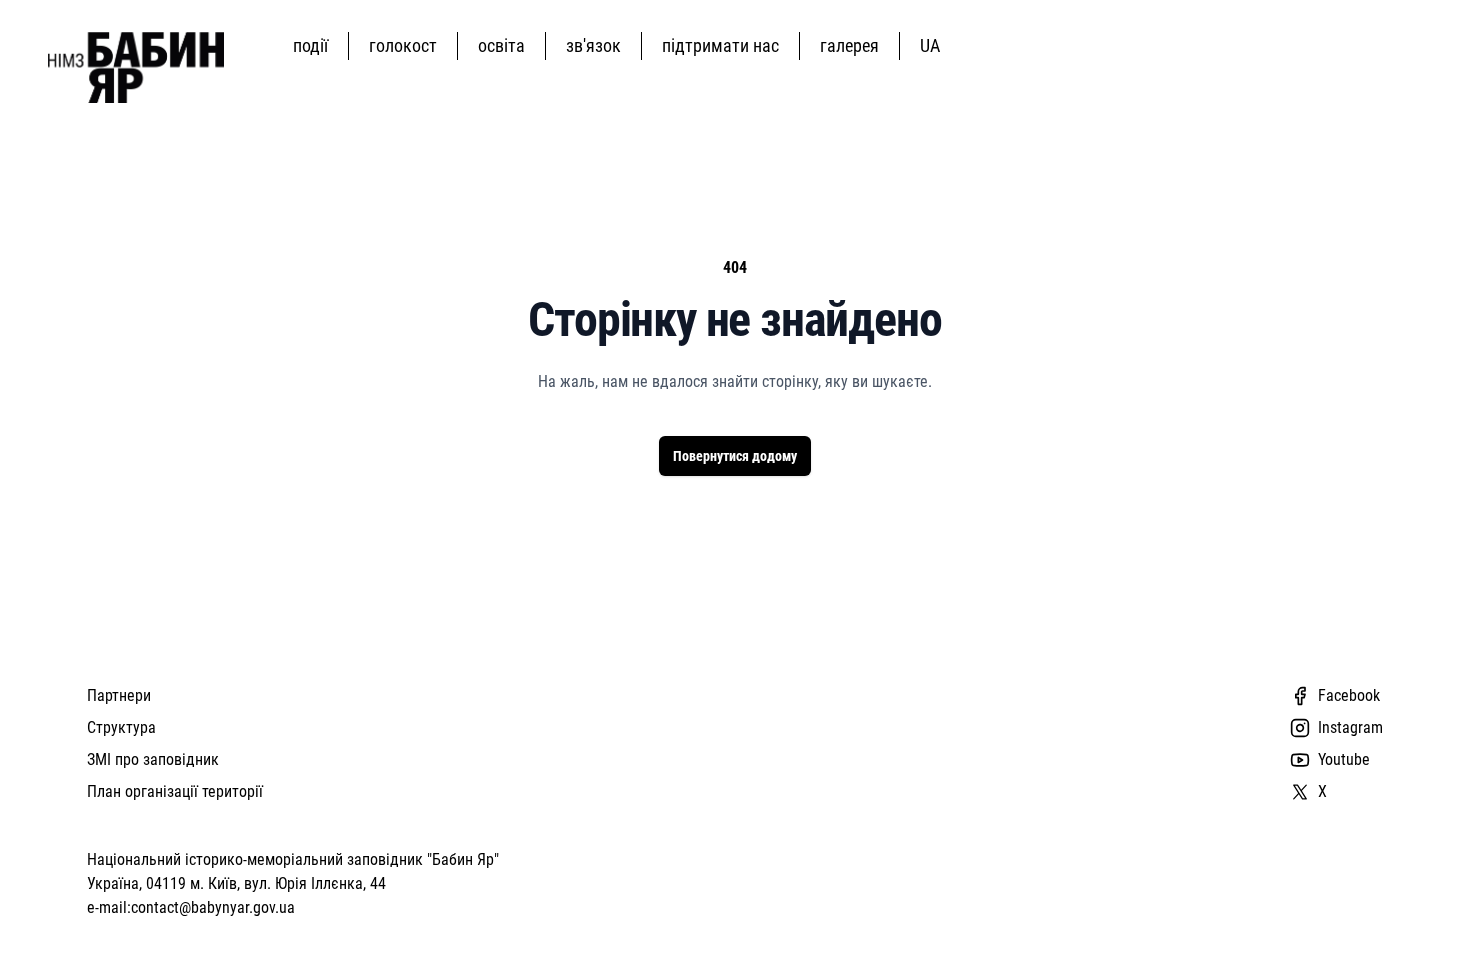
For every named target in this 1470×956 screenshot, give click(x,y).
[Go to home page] (136, 67)
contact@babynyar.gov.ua (213, 907)
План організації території (175, 791)
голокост (403, 45)
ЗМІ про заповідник (153, 759)
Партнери (119, 695)
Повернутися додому (735, 456)
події (310, 45)
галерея (849, 45)
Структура (121, 727)
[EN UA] (934, 45)
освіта (501, 45)
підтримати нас (720, 45)
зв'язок (593, 45)
